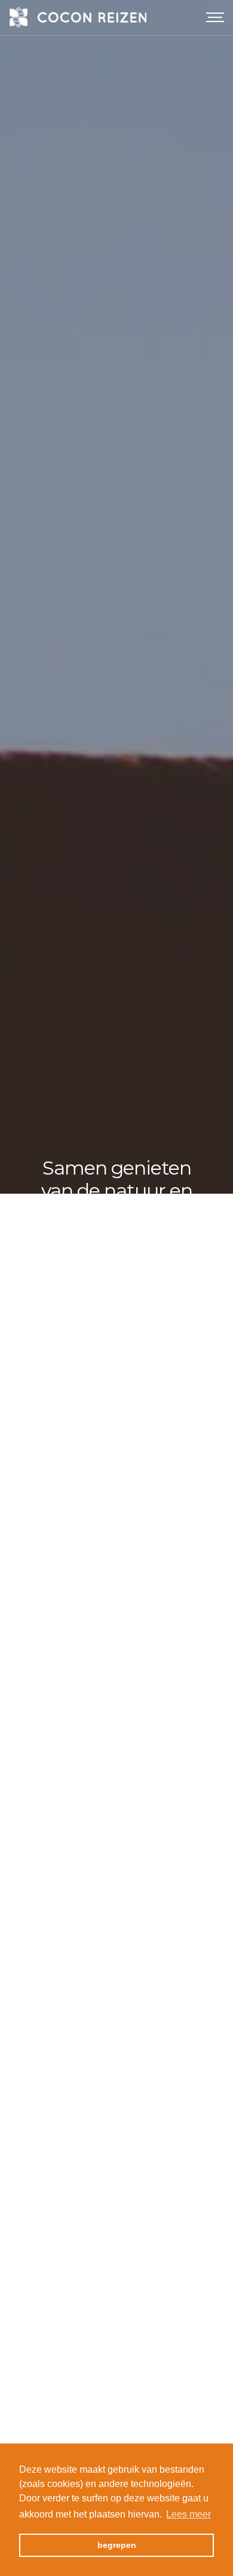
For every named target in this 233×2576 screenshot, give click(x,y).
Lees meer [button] (188, 2514)
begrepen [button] (117, 2545)
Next (215, 1288)
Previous (18, 1288)
